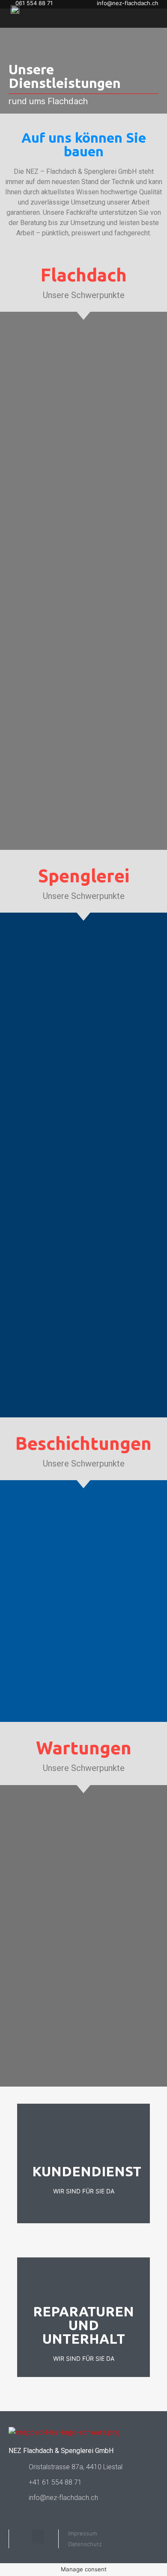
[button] (38, 2536)
